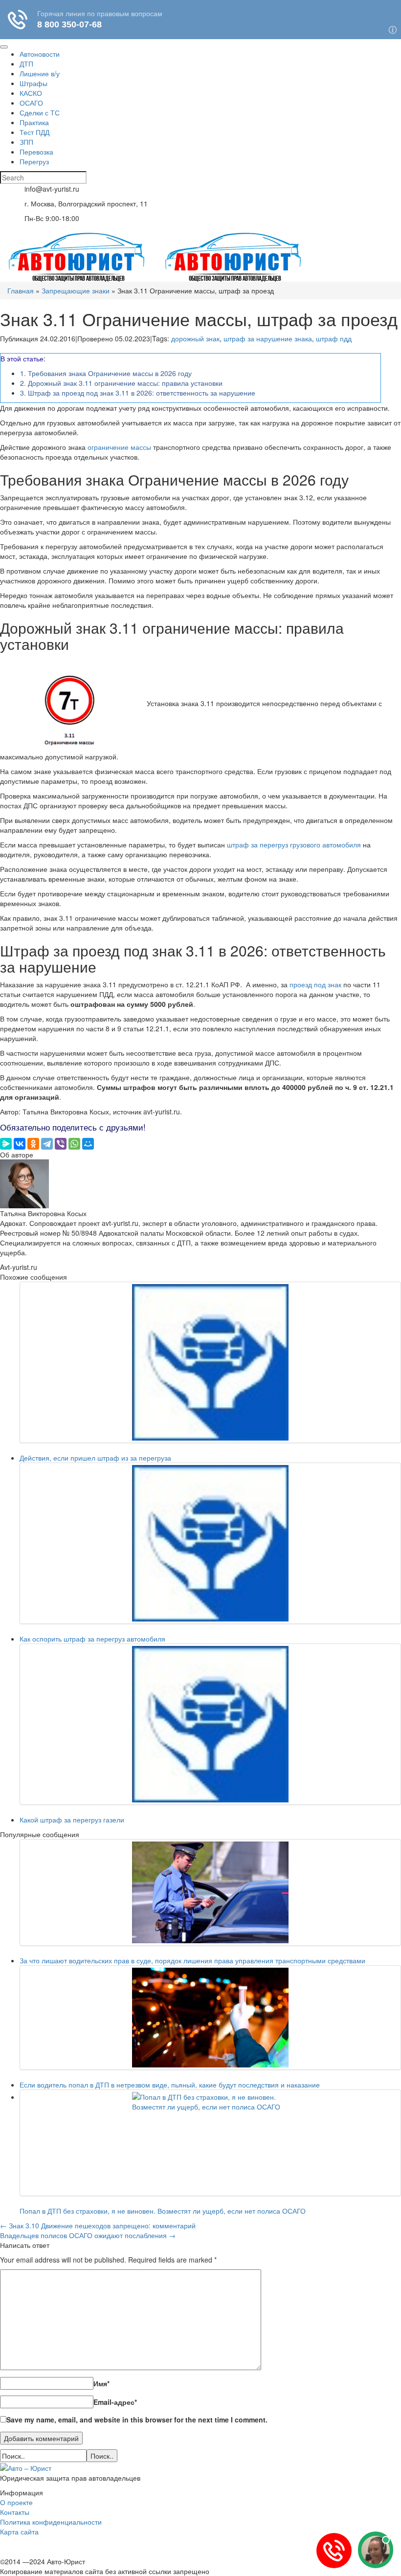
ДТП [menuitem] (26, 64)
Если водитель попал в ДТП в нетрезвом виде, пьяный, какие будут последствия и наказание (170, 2085)
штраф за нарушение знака (268, 338)
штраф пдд (334, 338)
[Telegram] (47, 1144)
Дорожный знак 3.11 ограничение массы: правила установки (121, 383)
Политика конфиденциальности (51, 2522)
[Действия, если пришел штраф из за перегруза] (210, 1362)
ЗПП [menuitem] (26, 142)
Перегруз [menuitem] (34, 161)
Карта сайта (19, 2532)
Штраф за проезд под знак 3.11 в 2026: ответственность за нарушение (138, 393)
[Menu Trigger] (4, 47)
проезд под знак (315, 984)
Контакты (15, 2512)
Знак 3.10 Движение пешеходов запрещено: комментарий (99, 2225)
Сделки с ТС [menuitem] (40, 112)
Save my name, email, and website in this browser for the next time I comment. (137, 2420)
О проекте (16, 2502)
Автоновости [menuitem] (40, 54)
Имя (101, 2383)
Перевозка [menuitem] (36, 152)
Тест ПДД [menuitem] (34, 132)
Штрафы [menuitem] (33, 83)
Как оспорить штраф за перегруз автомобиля (92, 1639)
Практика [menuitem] (34, 122)
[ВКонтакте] (20, 1144)
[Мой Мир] (88, 1144)
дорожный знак (195, 338)
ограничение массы (119, 447)
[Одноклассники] (33, 1144)
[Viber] (61, 1144)
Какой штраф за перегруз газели (72, 1820)
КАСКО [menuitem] (31, 93)
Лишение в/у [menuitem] (40, 73)
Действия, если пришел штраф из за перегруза (95, 1458)
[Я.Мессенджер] (6, 1144)
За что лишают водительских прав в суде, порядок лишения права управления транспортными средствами (192, 1960)
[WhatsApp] (74, 1144)
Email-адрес (115, 2402)
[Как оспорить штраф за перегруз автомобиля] (210, 1543)
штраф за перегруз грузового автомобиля (294, 844)
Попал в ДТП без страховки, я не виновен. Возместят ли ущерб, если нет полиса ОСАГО (163, 2211)
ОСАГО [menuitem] (31, 103)
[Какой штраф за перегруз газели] (210, 1724)
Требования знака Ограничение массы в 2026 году (106, 373)
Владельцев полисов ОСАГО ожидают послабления (88, 2235)
